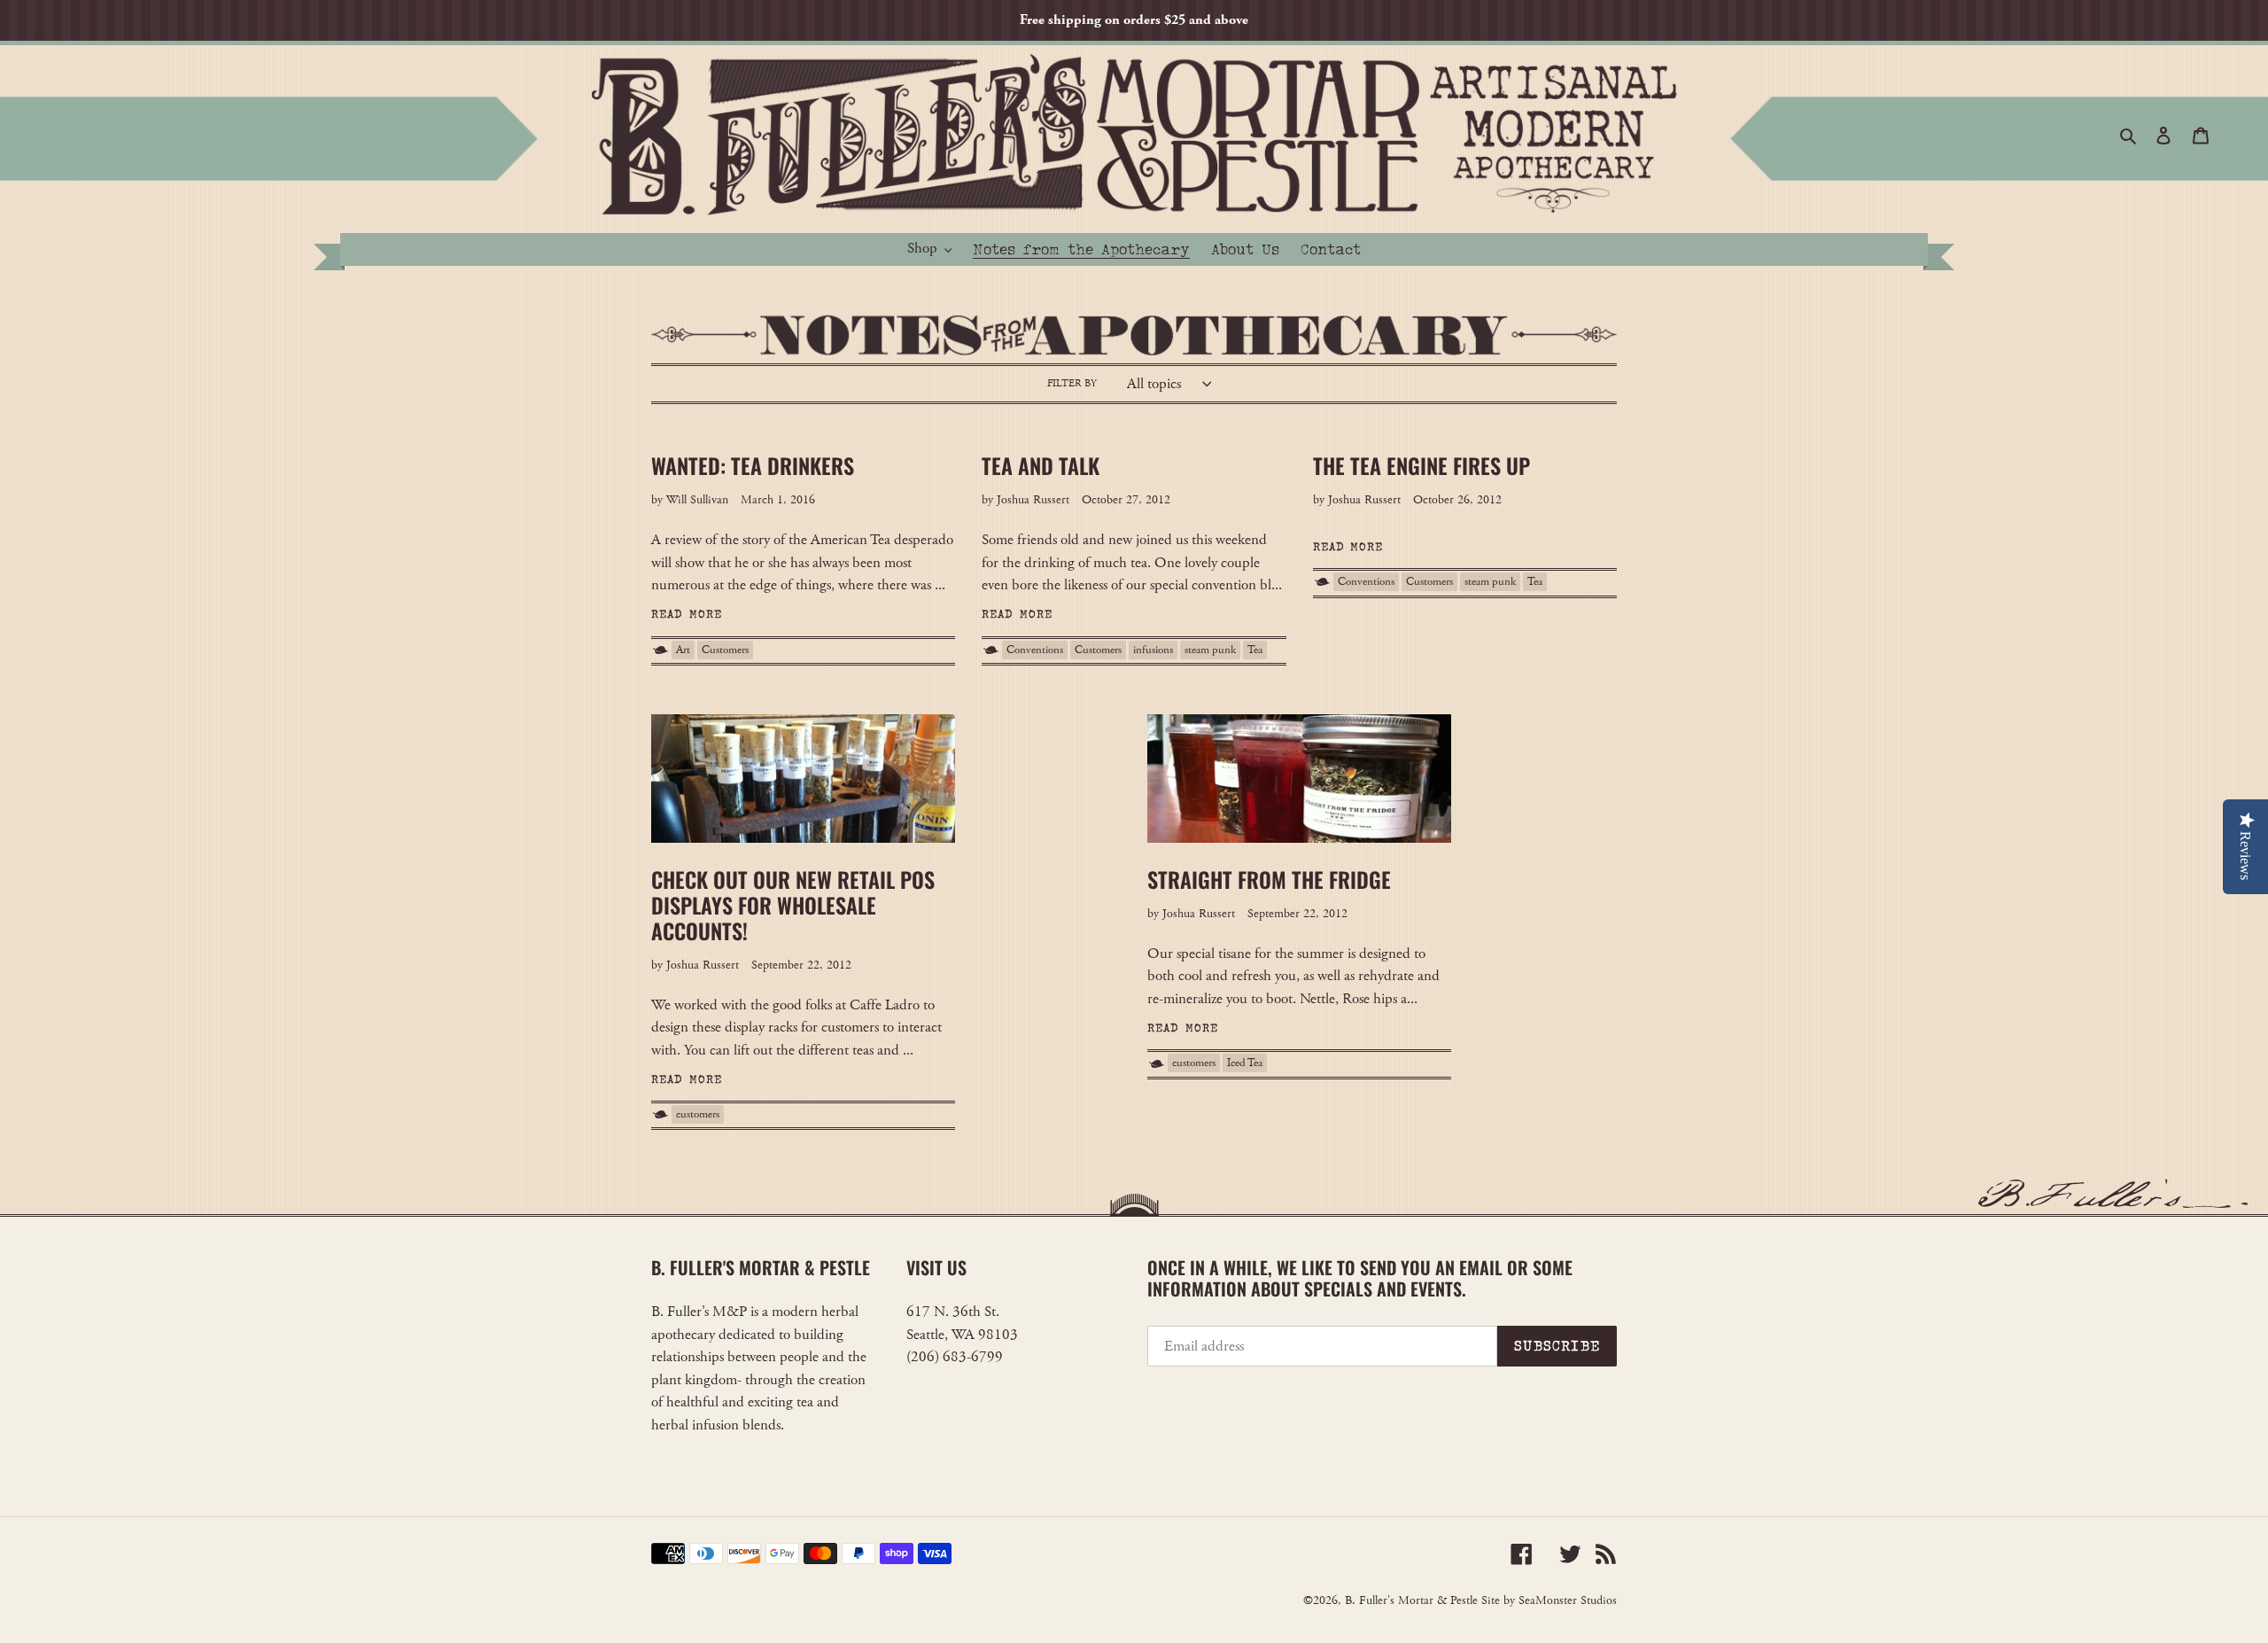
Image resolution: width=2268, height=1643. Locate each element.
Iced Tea (1245, 1063)
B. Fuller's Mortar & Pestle (1411, 1600)
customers (698, 1114)
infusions (1153, 650)
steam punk (1210, 650)
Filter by (1072, 383)
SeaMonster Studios (1568, 1600)
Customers (725, 650)
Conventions (1035, 650)
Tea (1255, 650)
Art (683, 650)
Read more (687, 614)
